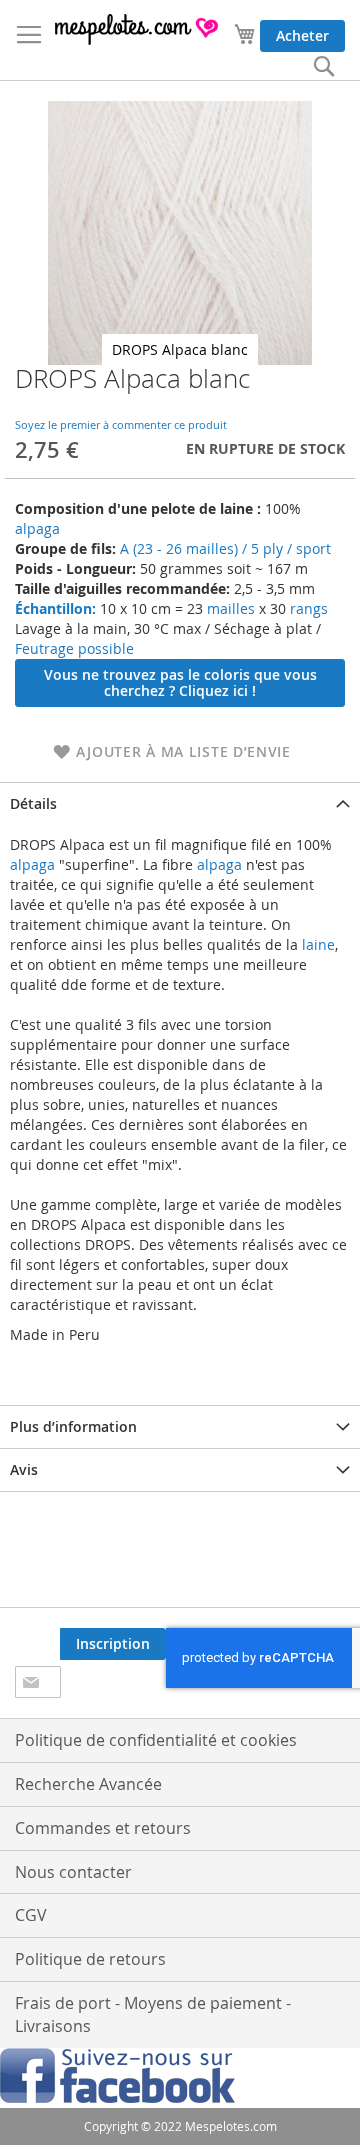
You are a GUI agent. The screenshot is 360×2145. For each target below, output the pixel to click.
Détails (33, 803)
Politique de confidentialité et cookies (156, 1740)
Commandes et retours (103, 1828)
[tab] (180, 803)
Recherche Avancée (88, 1784)
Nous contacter (73, 1872)
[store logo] (137, 29)
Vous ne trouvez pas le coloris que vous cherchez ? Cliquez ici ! (180, 682)
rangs (307, 608)
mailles (229, 608)
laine (316, 944)
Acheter (302, 35)
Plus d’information (73, 1426)
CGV (31, 1915)
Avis (24, 1469)
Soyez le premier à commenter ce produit (121, 424)
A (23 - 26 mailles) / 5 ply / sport (225, 548)
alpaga (37, 528)
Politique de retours (90, 1959)
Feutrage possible (74, 648)
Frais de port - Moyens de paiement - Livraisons (153, 2014)
